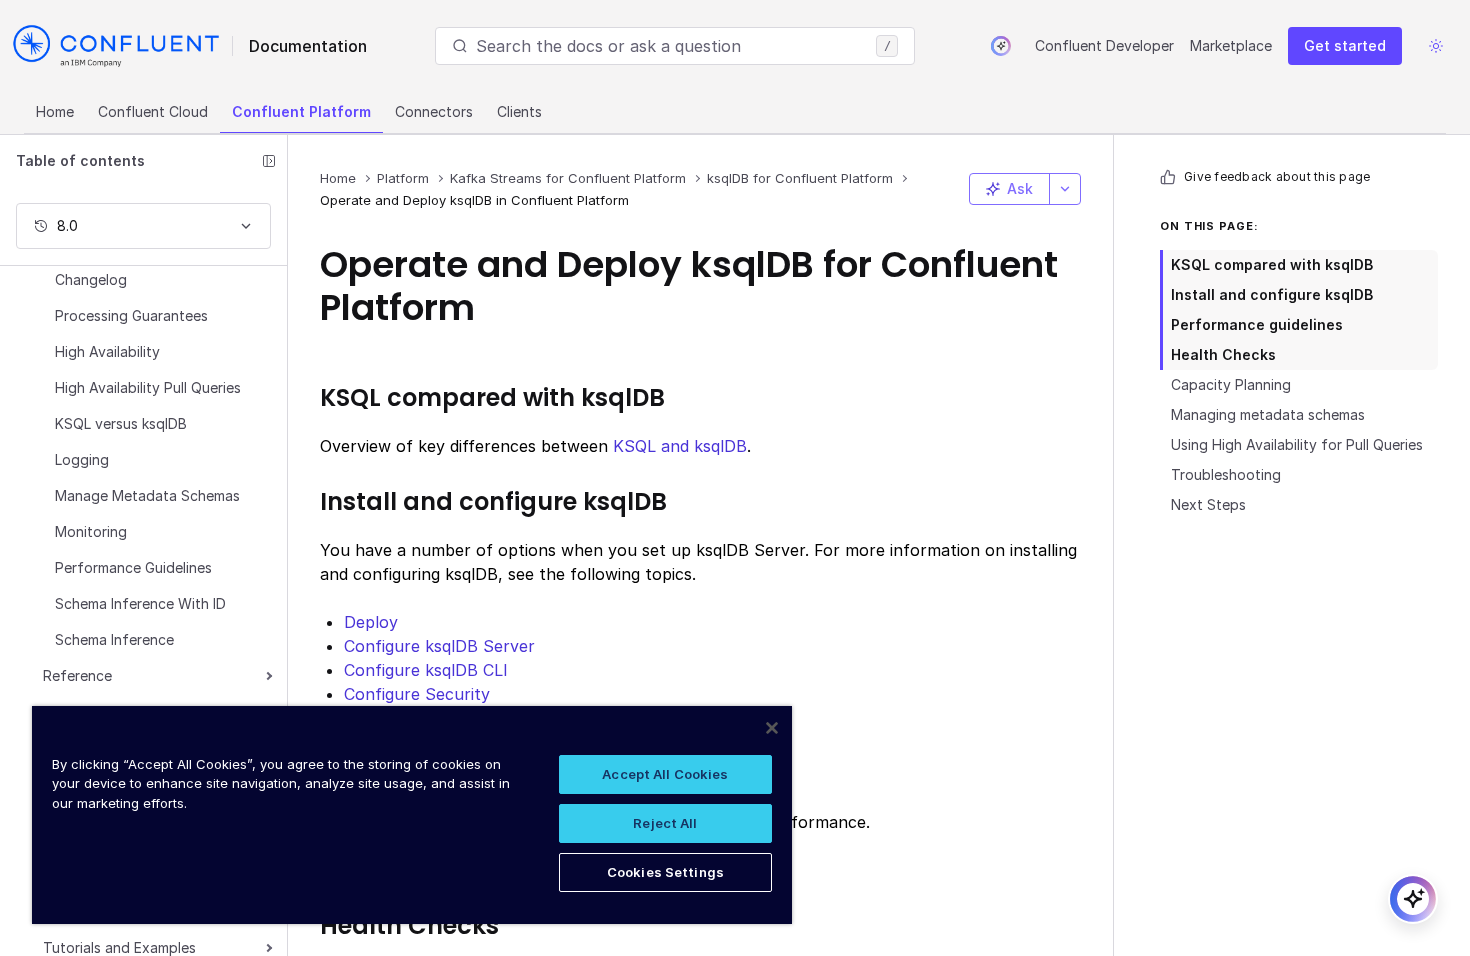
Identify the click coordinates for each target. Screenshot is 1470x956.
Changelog (91, 279)
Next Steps (1208, 504)
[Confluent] (116, 46)
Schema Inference (114, 639)
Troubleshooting (1226, 474)
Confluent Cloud (153, 111)
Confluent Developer (1104, 45)
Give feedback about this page (1277, 176)
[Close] (772, 728)
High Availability (107, 351)
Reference (77, 675)
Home (55, 111)
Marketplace (1231, 45)
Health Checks (1223, 354)
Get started (1345, 45)
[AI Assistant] (1001, 46)
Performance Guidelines (133, 567)
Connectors (434, 111)
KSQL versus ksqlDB (121, 423)
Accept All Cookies (665, 774)
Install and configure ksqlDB (1272, 294)
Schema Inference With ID (140, 603)
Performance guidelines (1257, 324)
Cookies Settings (665, 872)
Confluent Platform (301, 111)
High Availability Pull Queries (148, 387)
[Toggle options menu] (1065, 189)
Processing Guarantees (131, 315)
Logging (82, 459)
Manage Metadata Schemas (147, 495)
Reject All (665, 823)
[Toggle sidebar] (269, 161)
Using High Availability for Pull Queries (1297, 444)
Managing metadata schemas (1268, 414)
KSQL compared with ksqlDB (1272, 264)
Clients (519, 111)
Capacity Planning (1231, 384)
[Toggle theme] (1436, 46)
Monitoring (91, 531)
